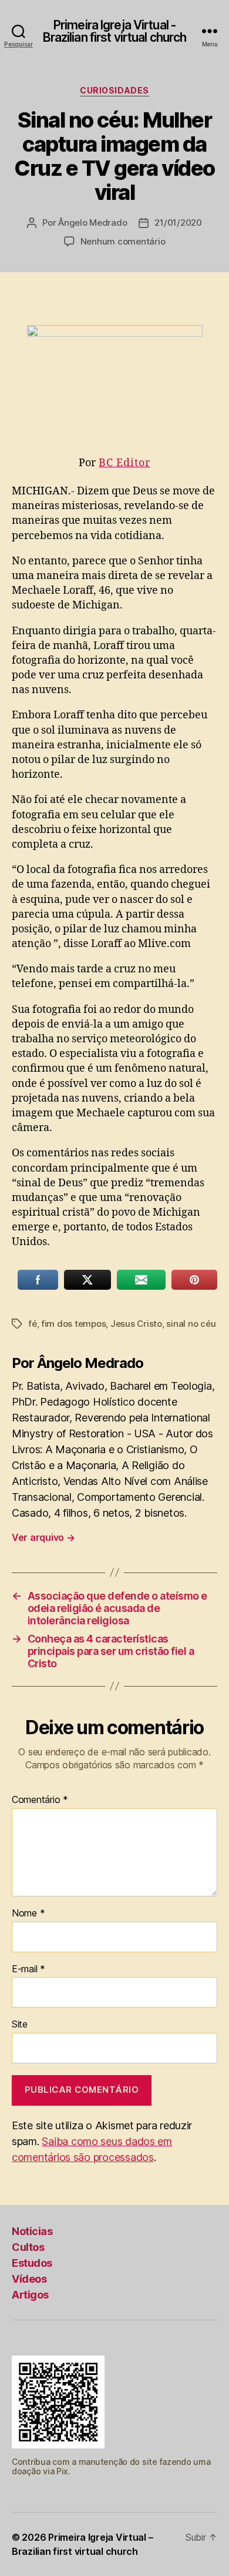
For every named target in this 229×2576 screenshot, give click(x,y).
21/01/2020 (178, 223)
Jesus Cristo (136, 1324)
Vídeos (29, 2279)
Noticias (32, 2231)
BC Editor (124, 463)
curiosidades (114, 90)
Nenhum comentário (123, 241)
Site (20, 2025)
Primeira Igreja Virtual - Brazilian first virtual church (115, 31)
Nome (28, 1913)
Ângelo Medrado (92, 223)
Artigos (30, 2295)
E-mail (28, 1969)
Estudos (32, 2263)
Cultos (28, 2247)
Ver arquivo (43, 1537)
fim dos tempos (73, 1324)
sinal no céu (191, 1324)
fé (33, 1324)
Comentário (40, 1800)
